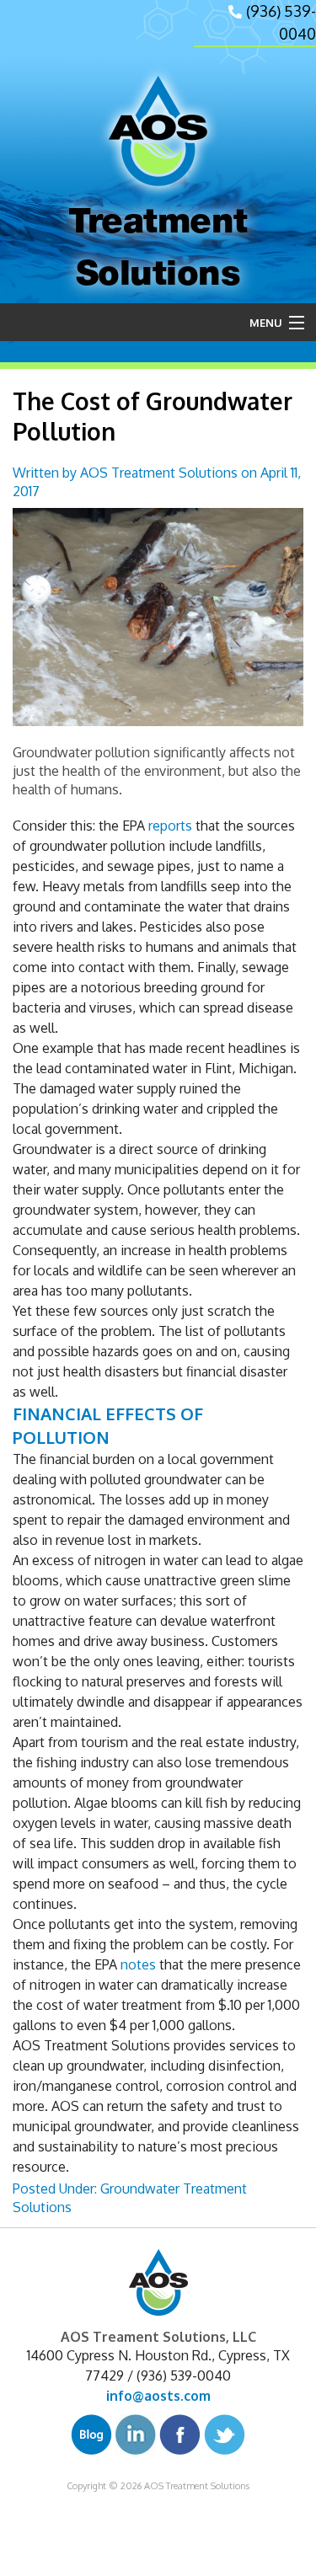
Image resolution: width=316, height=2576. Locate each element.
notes (138, 1964)
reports (170, 826)
